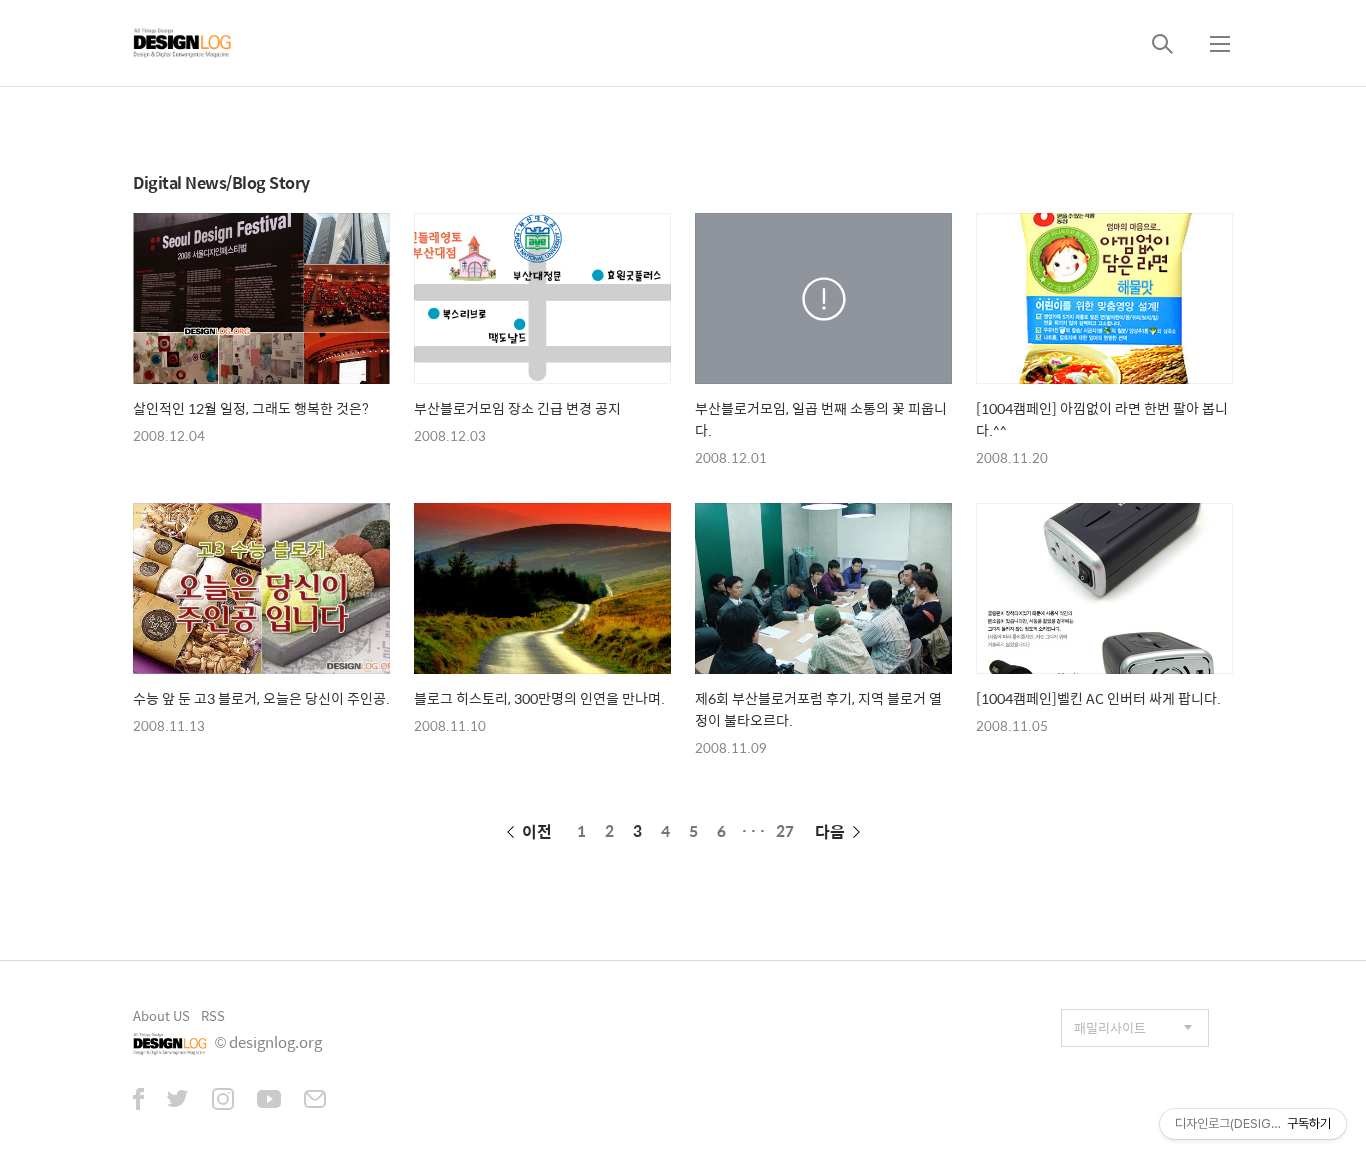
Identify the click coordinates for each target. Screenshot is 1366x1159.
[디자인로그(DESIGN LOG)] (183, 43)
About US (161, 1015)
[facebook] (138, 1101)
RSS (213, 1015)
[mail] (315, 1101)
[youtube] (269, 1101)
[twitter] (178, 1101)
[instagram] (223, 1101)
